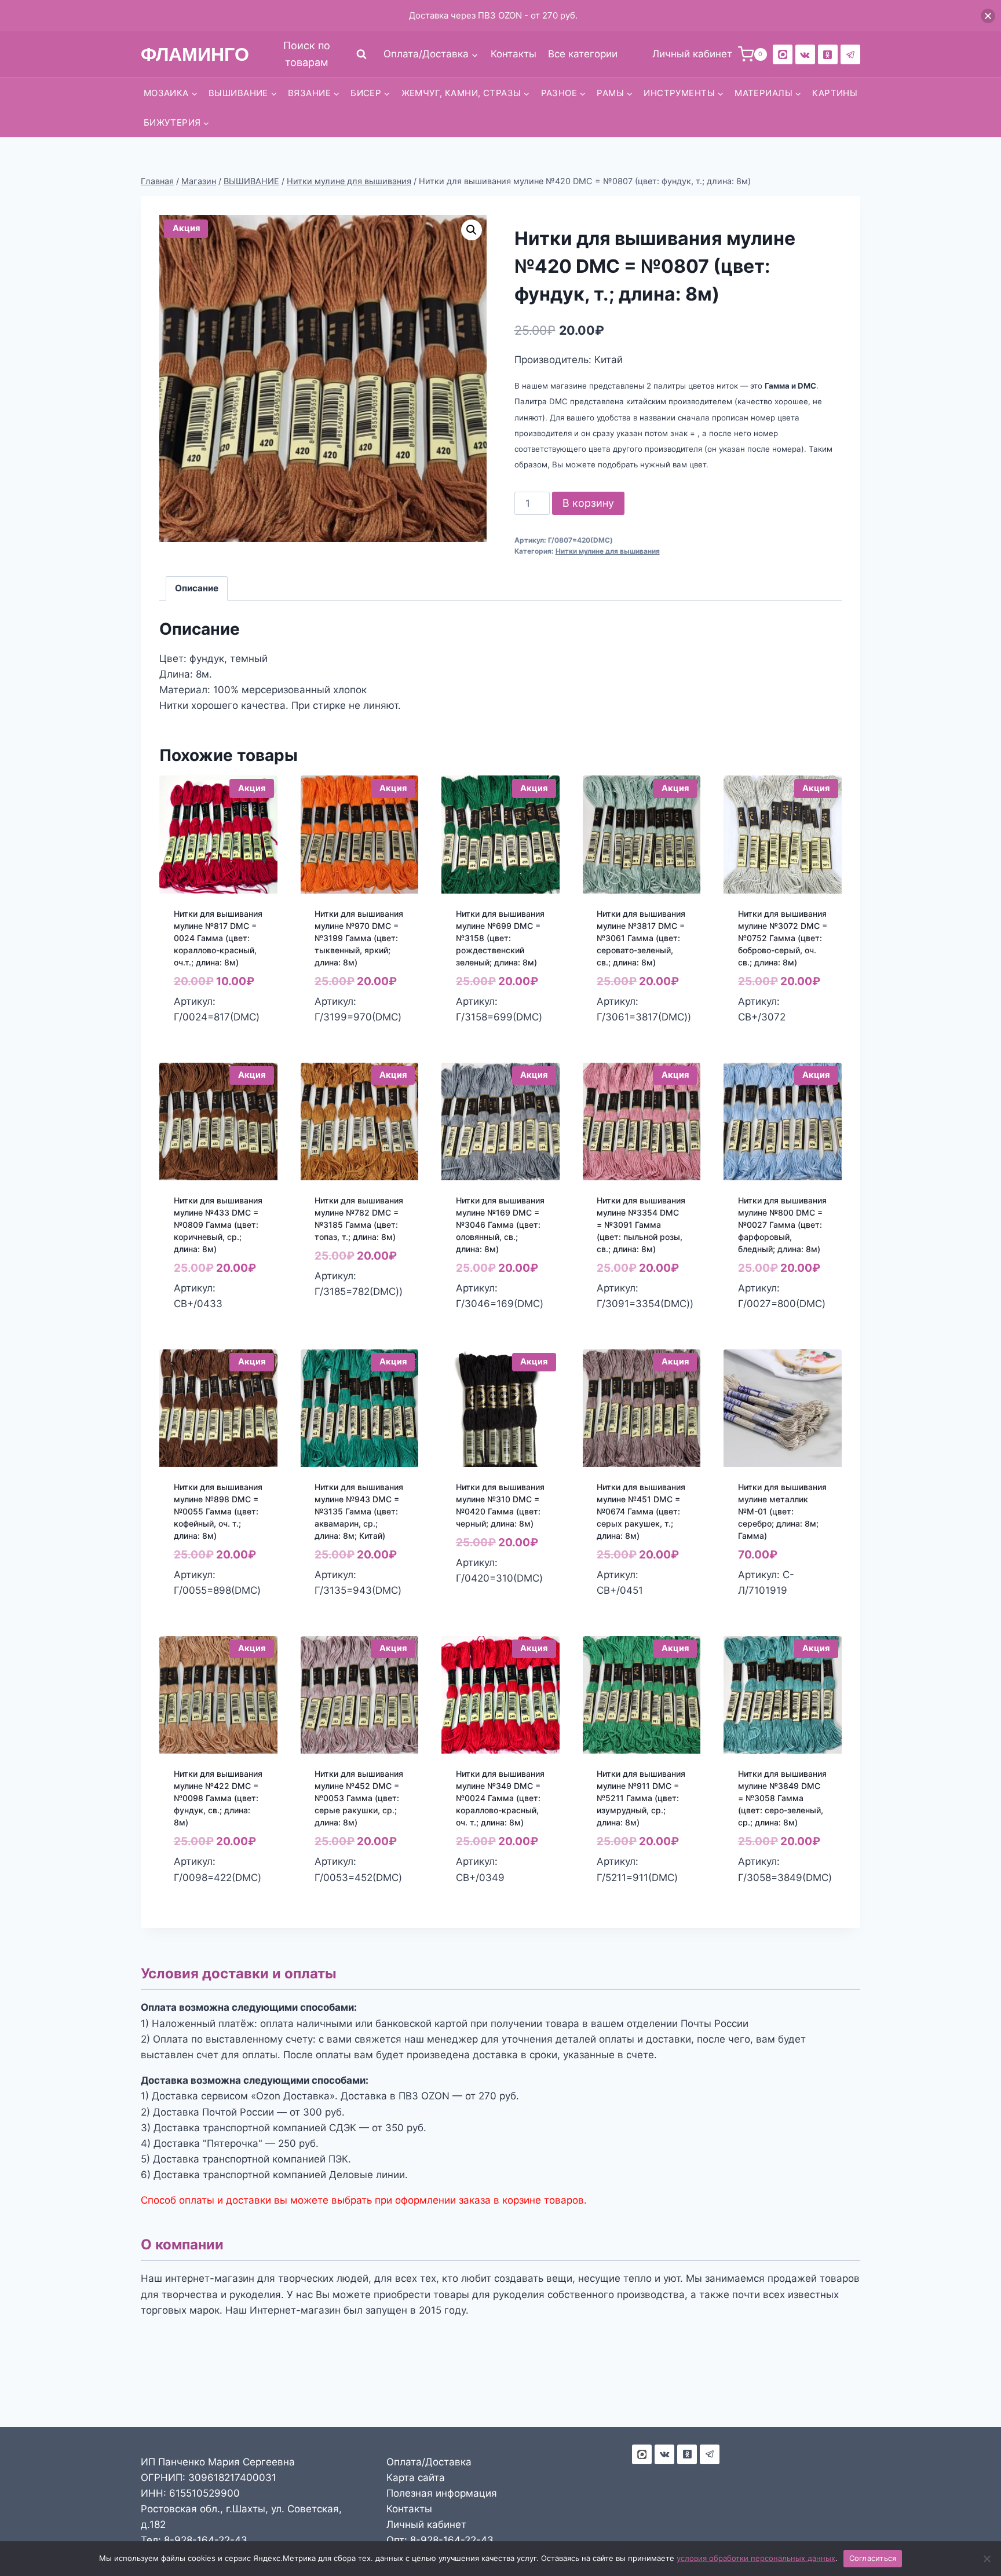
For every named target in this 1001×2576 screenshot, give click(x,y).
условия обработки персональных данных (756, 2558)
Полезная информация (442, 2493)
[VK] (805, 54)
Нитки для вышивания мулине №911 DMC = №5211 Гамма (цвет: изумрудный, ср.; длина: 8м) (641, 1798)
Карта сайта (416, 2478)
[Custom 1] (828, 54)
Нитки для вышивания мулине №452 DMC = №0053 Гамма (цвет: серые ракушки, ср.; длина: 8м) (359, 1798)
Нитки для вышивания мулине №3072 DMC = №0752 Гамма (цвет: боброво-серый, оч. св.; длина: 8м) (783, 938)
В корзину (588, 503)
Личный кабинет (426, 2524)
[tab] (197, 588)
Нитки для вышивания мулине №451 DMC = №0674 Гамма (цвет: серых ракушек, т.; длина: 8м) (641, 1511)
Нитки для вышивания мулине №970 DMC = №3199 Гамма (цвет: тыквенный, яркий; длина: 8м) (359, 938)
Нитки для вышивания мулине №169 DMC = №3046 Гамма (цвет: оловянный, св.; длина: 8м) (500, 1225)
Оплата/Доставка (429, 2462)
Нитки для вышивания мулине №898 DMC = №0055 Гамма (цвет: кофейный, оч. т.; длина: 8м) (218, 1511)
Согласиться (873, 2558)
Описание (197, 588)
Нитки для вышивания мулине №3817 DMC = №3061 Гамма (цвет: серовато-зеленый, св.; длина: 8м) (641, 938)
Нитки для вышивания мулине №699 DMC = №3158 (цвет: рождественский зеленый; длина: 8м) (500, 938)
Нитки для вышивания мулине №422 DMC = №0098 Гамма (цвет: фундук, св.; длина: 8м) (218, 1798)
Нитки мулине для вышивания (608, 551)
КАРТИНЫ (835, 93)
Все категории (583, 54)
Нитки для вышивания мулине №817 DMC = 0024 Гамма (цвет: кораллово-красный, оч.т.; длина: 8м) (218, 938)
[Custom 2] (783, 54)
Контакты (514, 54)
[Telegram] (850, 54)
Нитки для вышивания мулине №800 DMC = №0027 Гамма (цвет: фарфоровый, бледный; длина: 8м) (782, 1225)
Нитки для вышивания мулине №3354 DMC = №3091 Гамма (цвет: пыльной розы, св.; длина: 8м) (641, 1225)
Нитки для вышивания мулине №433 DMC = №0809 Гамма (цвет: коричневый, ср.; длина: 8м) (218, 1225)
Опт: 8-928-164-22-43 (440, 2540)
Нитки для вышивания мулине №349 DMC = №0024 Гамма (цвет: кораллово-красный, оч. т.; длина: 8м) (500, 1798)
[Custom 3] (642, 2454)
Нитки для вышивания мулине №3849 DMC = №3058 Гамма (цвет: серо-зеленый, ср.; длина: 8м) (782, 1798)
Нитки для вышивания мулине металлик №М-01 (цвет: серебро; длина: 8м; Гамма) (782, 1511)
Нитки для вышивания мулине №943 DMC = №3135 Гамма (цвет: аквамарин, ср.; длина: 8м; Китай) (359, 1511)
